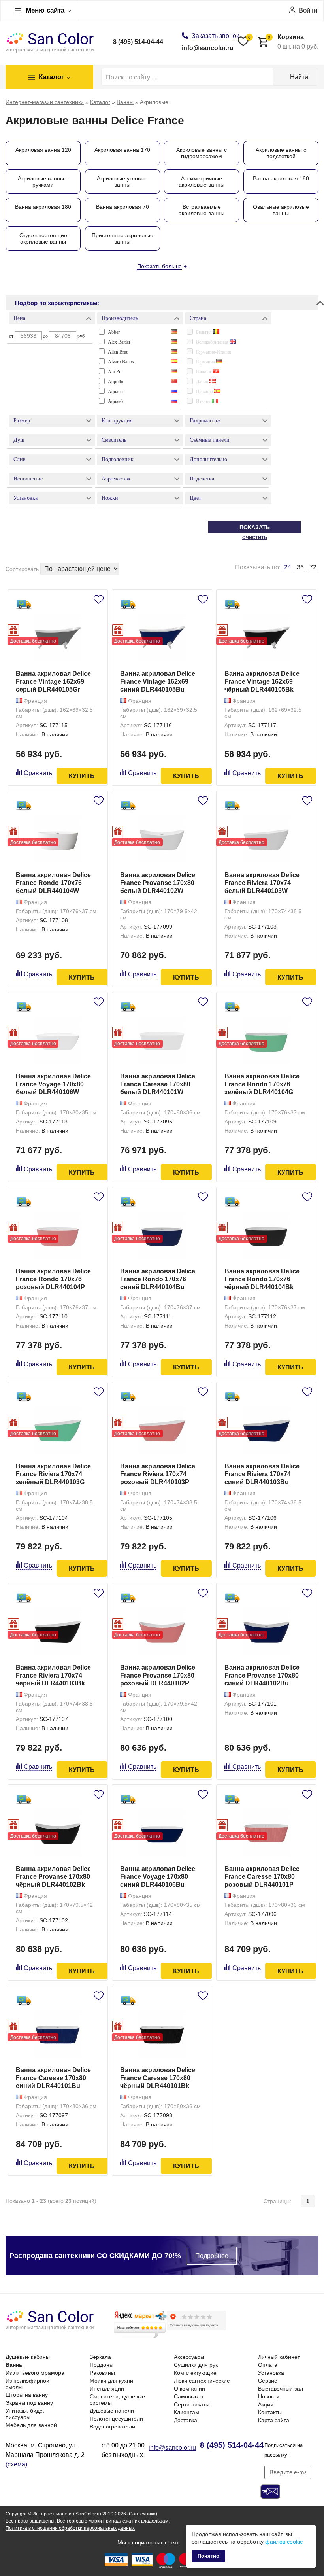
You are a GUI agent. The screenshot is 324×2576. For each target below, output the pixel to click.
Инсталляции (107, 2389)
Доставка (186, 2420)
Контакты (270, 2412)
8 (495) (138, 42)
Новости (269, 2396)
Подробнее (212, 2256)
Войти (308, 10)
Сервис (267, 2381)
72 (313, 567)
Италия (204, 401)
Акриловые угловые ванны (122, 182)
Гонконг (204, 372)
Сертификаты (192, 2404)
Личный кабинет (279, 2357)
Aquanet (116, 392)
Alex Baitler (119, 342)
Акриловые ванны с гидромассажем (202, 153)
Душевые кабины (28, 2357)
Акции (266, 2404)
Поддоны (102, 2365)
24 (288, 567)
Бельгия (204, 332)
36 (300, 567)
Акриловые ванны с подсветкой (281, 153)
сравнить (38, 773)
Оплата (268, 2365)
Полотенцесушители (116, 2419)
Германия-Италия (214, 352)
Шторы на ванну (27, 2395)
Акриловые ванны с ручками (43, 182)
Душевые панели (112, 2411)
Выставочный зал (281, 2389)
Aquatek (116, 401)
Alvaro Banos (121, 362)
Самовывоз (188, 2396)
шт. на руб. (293, 42)
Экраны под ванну (29, 2403)
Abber (114, 332)
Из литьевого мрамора (35, 2373)
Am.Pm (115, 372)
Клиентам (186, 2412)
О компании (189, 2389)
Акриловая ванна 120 (43, 150)
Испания (205, 392)
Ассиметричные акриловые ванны (202, 182)
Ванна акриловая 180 (43, 207)
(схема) (16, 2464)
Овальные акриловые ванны (281, 210)
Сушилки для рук (196, 2365)
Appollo (116, 382)
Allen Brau (118, 352)
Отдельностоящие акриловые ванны (43, 238)
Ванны (15, 2365)
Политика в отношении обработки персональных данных (70, 2528)
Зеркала (100, 2357)
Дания (203, 382)
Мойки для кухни (111, 2381)
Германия (206, 362)
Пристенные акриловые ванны (122, 238)
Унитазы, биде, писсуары (25, 2414)
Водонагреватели (112, 2427)
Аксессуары (189, 2357)
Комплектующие (195, 2373)
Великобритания (213, 342)
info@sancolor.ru (208, 48)
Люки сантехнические (202, 2381)
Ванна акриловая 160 (281, 178)
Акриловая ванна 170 (122, 150)
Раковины (102, 2373)
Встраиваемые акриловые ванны (202, 210)
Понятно (208, 2556)
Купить (82, 776)
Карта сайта (274, 2420)
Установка (271, 2373)
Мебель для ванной (31, 2425)
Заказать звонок (215, 36)
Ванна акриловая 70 (122, 207)
